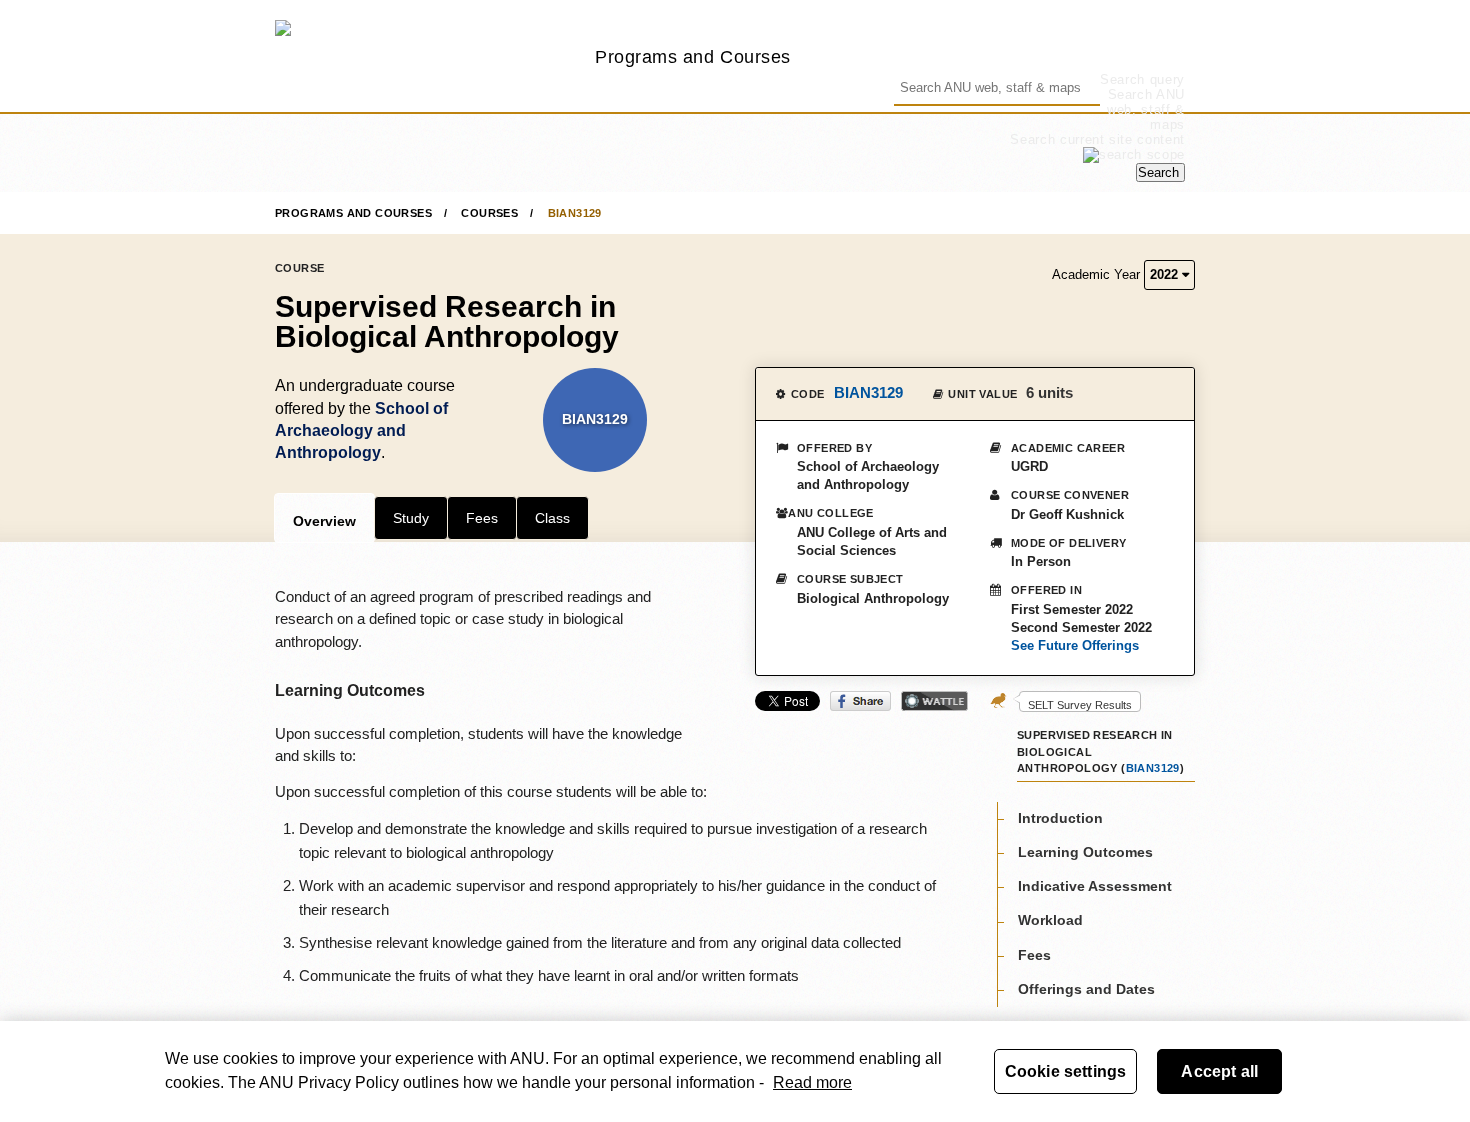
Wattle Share (934, 701)
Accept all (1219, 1071)
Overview (324, 521)
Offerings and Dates (1086, 988)
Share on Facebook (860, 701)
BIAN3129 (575, 213)
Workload (1050, 920)
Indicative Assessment (1095, 885)
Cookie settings (1065, 1071)
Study (411, 518)
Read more (812, 1082)
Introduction (1060, 817)
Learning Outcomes (1085, 851)
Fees (482, 518)
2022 (1166, 274)
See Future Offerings (1075, 645)
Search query (1142, 79)
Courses (489, 213)
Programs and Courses (693, 56)
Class (552, 518)
